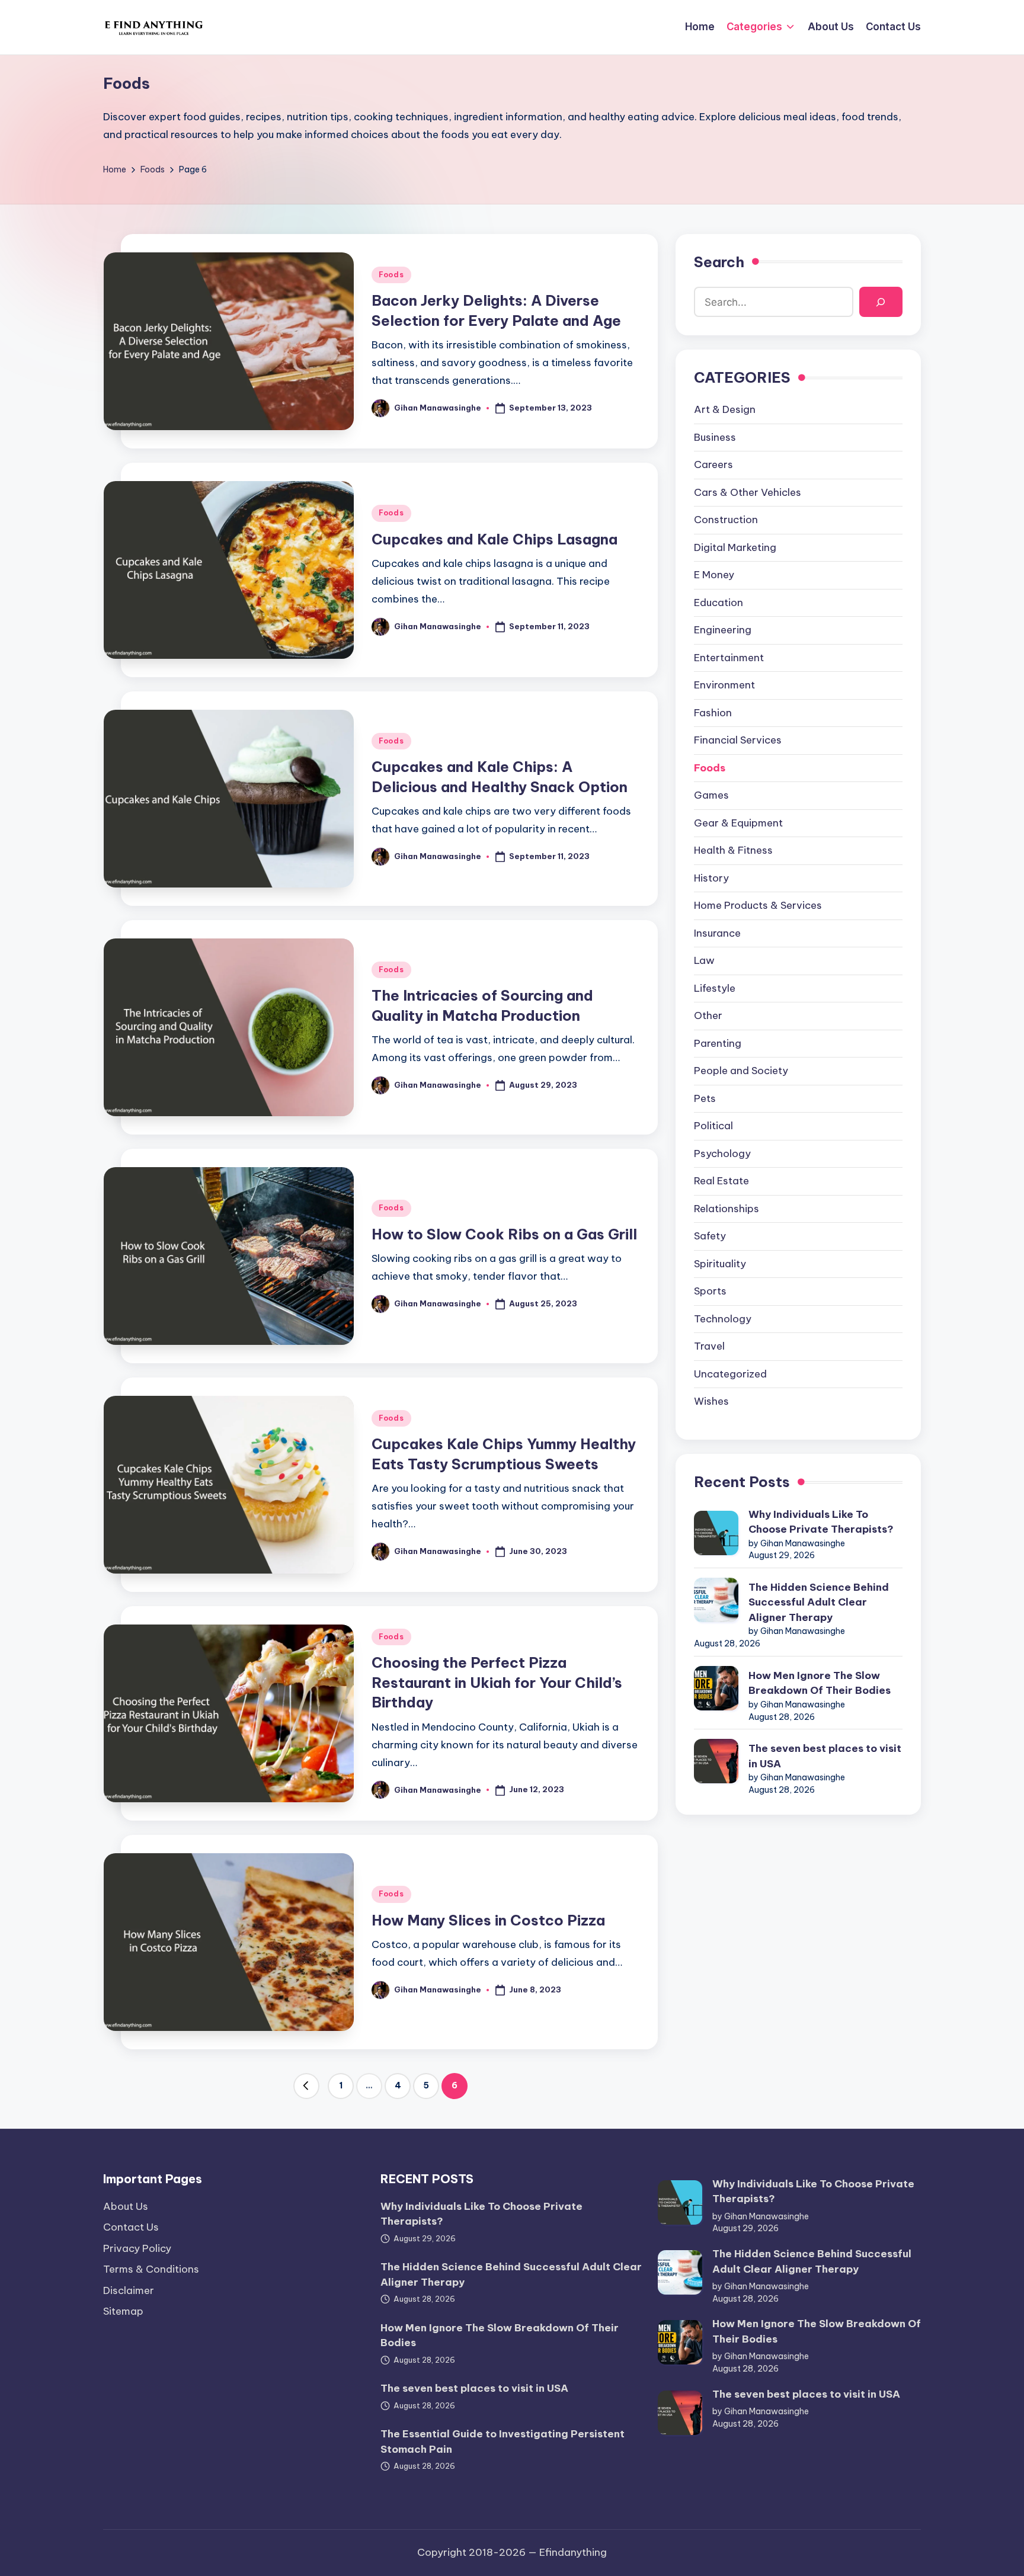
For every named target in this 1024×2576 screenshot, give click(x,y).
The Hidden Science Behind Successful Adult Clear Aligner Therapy (819, 1602)
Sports (710, 1291)
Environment (724, 685)
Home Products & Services (758, 905)
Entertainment (729, 658)
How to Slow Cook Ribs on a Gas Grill (504, 1234)
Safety (710, 1236)
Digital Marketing (735, 547)
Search (719, 262)
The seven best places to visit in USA (825, 1756)
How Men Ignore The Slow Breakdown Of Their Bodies (820, 1683)
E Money (714, 575)
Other (708, 1015)
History (711, 878)
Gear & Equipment (738, 823)
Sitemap (123, 2311)
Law (704, 960)
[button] (306, 2086)
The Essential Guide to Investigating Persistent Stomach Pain (503, 2442)
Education (719, 603)
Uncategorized (730, 1374)
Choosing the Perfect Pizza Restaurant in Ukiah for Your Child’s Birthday (497, 1682)
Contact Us (131, 2227)
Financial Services (738, 740)
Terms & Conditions (151, 2269)
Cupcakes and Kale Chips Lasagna (495, 539)
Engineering (723, 630)
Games (711, 795)
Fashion (713, 713)
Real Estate (721, 1181)
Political (713, 1126)
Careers (713, 464)
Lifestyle (715, 988)
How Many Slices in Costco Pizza (488, 1920)
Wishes (711, 1401)
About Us (126, 2206)
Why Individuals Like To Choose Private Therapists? (821, 1522)
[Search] (881, 302)
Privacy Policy (137, 2248)
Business (715, 437)
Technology (723, 1319)
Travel (709, 1346)
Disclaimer (129, 2290)
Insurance (717, 933)
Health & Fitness (733, 850)
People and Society (741, 1071)
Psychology (722, 1154)
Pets (705, 1098)
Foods (391, 275)
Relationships (727, 1209)
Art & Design (725, 409)
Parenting (718, 1043)
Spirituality (720, 1264)
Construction (726, 520)
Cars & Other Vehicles (748, 492)
